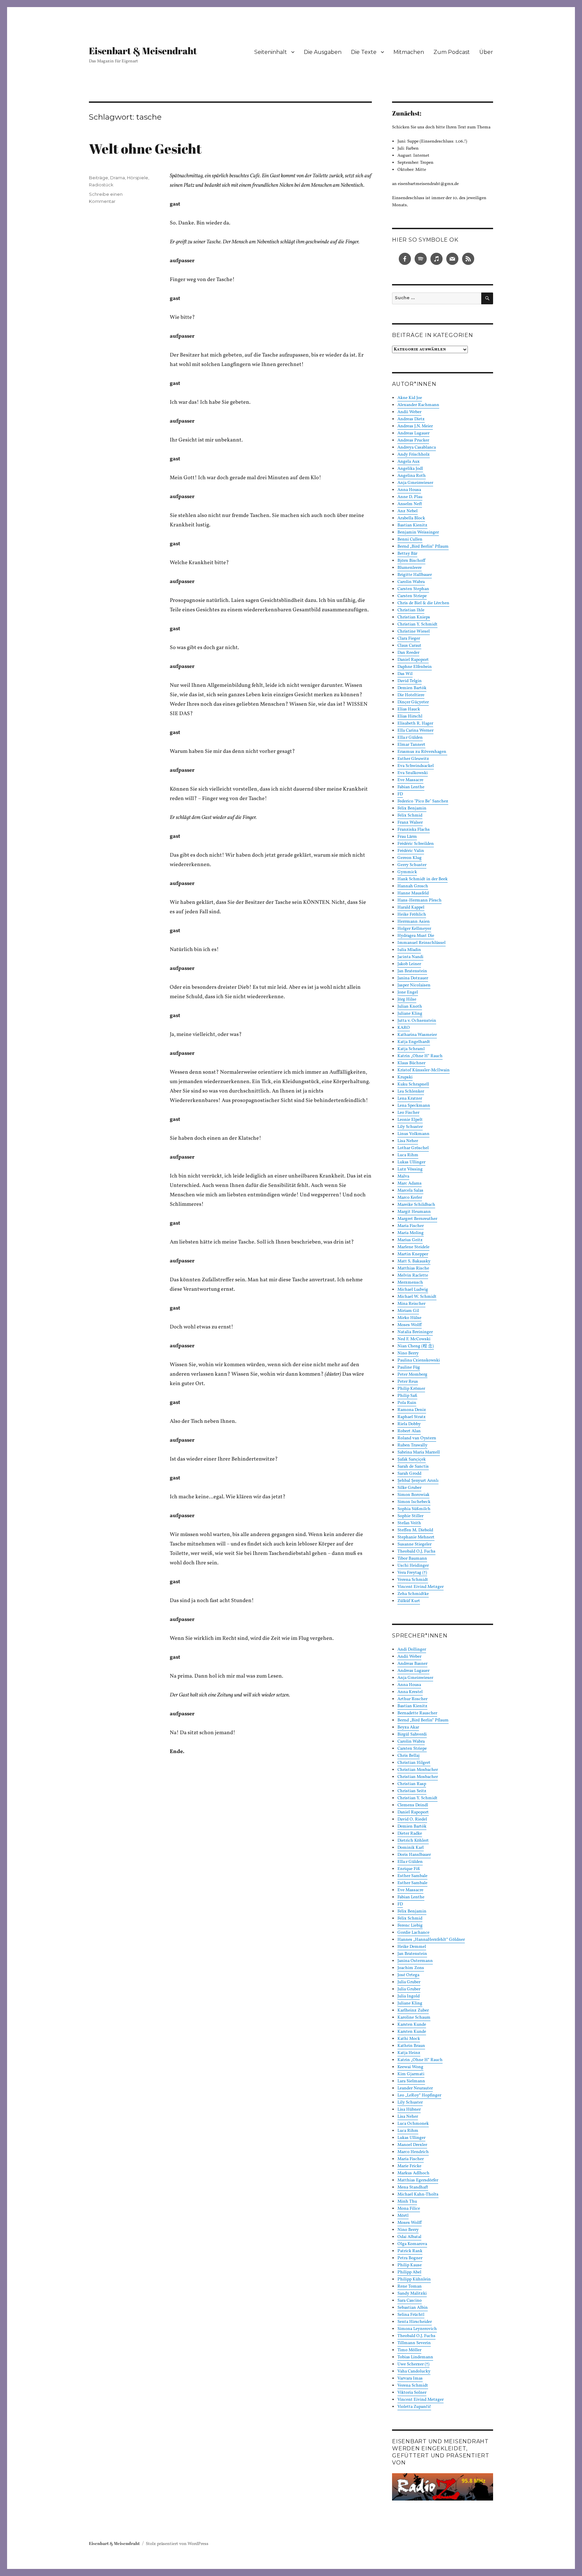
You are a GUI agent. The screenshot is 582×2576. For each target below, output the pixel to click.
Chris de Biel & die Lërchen (423, 603)
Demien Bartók (412, 688)
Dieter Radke (410, 1834)
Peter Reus (408, 1382)
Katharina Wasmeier (417, 1035)
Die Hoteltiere (411, 695)
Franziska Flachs (414, 830)
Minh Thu (407, 2202)
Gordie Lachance (413, 1933)
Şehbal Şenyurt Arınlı (418, 1481)
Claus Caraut (409, 646)
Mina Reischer (411, 1304)
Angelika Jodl (410, 469)
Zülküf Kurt (409, 1601)
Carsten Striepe (412, 596)
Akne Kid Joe (410, 398)
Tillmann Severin (414, 2343)
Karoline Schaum (414, 2018)
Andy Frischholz (414, 455)
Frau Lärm (407, 837)
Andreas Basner (412, 1664)
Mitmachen (409, 52)
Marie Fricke (409, 2166)
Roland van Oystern (417, 1438)
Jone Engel (408, 992)
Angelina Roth (412, 476)
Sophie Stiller (410, 1516)
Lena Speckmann (414, 1106)
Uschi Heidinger (413, 1566)
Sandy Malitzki (412, 2294)
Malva (403, 1176)
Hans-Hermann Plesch (419, 900)
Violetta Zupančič (414, 2407)
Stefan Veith (409, 1523)
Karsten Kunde (412, 2025)
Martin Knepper (413, 1254)
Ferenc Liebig (410, 1926)
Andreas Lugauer (413, 433)
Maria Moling (411, 1233)
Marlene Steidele (413, 1247)
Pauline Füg (409, 1368)
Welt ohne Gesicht (145, 149)
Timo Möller (409, 2350)
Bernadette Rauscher (417, 1713)
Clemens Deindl (413, 1805)
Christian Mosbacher (418, 1770)
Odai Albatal (409, 2237)
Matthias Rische (413, 1268)
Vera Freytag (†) (412, 1573)
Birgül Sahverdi (412, 1735)
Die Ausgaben (323, 52)
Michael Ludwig (413, 1290)
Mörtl (403, 2216)
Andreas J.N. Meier (415, 426)
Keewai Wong (410, 2067)
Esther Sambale (412, 1876)
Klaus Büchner (411, 1063)
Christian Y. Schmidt (417, 624)
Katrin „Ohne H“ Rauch (420, 1056)
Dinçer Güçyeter (413, 702)
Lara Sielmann (411, 2081)
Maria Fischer (411, 1226)
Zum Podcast (452, 52)
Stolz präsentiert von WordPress (177, 2544)
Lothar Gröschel (413, 1148)
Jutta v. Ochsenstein (417, 1021)
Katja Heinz (409, 2053)
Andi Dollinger (412, 1650)
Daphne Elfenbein (415, 667)
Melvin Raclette (413, 1276)
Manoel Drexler (412, 2145)
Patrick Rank (410, 2251)
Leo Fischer (408, 1113)
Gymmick (407, 872)
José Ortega (408, 1975)
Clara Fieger (409, 639)
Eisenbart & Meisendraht (143, 51)
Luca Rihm (408, 1155)
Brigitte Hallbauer (415, 575)
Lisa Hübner (409, 2110)
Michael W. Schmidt (417, 1297)
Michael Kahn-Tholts (418, 2195)
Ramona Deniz (412, 1410)
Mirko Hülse (409, 1318)
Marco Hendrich (413, 2152)
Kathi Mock (409, 2039)
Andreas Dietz (411, 419)
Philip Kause (410, 2265)
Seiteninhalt (271, 52)
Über (486, 52)
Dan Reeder (408, 653)
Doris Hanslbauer (414, 1855)
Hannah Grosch (413, 886)
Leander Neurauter (415, 2088)
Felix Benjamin (412, 808)
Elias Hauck (409, 709)
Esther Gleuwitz (413, 759)
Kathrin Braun (411, 2046)
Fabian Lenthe (411, 787)
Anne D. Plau (410, 497)
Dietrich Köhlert (413, 1841)
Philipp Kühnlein (414, 2279)
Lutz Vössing (410, 1169)
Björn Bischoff (411, 561)
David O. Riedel (412, 1819)
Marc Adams (410, 1184)
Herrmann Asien (414, 922)
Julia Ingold (409, 1996)
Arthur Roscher (412, 1699)
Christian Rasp (412, 1784)
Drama (118, 178)
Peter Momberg (412, 1375)
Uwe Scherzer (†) (413, 2364)
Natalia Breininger (415, 1332)
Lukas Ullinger (411, 1162)
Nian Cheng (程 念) (416, 1346)
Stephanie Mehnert (416, 1537)
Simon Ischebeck (414, 1502)
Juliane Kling (410, 1014)
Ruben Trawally (412, 1445)
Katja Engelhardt (414, 1042)
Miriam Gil (408, 1311)
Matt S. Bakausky (414, 1261)
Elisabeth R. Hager (415, 724)
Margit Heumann (414, 1212)
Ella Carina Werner (415, 731)
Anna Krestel (410, 1692)
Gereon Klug (410, 858)
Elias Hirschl (410, 716)
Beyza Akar (408, 1727)
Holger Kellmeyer (414, 929)
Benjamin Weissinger (418, 532)
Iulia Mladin (409, 950)
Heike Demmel (412, 1947)
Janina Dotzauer (413, 978)
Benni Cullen (410, 540)
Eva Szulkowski (413, 773)
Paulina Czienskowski (419, 1360)
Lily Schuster (410, 1127)
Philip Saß (407, 1396)
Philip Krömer (411, 1389)
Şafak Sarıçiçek (412, 1460)
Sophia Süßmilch (414, 1509)
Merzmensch (410, 1283)
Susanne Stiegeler (414, 1544)
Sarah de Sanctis (413, 1467)
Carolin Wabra (411, 582)
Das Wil (405, 674)
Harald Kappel (411, 908)
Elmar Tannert (411, 745)
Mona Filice (409, 2209)
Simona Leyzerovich (417, 2329)
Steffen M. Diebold (415, 1530)
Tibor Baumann (412, 1559)
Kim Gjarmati (411, 2074)
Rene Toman (410, 2287)
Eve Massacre (410, 780)
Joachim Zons (411, 1968)
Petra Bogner (410, 2258)
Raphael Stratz (412, 1417)
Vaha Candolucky (414, 2371)
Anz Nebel (408, 511)
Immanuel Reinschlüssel (422, 943)
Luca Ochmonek (413, 2124)
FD (400, 794)
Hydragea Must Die (416, 936)
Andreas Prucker (413, 440)
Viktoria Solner (412, 2393)
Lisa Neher (408, 1141)
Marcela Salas (410, 1191)
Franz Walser (410, 823)
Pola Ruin (407, 1403)
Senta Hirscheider (415, 2322)
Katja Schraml (411, 1049)
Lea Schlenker (411, 1092)
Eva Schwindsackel (416, 766)
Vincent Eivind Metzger (421, 1587)
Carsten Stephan (413, 589)
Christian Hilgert (414, 1763)
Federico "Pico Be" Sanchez (423, 801)
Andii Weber (409, 412)
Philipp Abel (409, 2272)
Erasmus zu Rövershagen (422, 752)
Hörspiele (138, 178)
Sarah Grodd (409, 1474)
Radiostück (101, 185)
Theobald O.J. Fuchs (416, 1552)
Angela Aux (409, 462)
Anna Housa (409, 490)
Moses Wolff (410, 1325)
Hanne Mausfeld (413, 893)
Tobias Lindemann (415, 2357)
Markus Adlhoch (413, 2173)
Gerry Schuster (412, 865)
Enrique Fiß (409, 1869)
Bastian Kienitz (412, 525)
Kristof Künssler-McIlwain (424, 1070)
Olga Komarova (412, 2244)
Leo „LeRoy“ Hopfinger (419, 2095)
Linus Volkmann (413, 1134)
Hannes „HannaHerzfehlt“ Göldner (431, 1940)
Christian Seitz (412, 1791)
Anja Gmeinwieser (415, 483)
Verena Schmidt (413, 1580)
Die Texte (364, 52)
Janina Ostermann (415, 1961)
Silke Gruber (409, 1488)
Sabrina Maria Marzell (419, 1452)
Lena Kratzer (410, 1099)
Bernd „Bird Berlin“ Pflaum (423, 547)
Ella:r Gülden (410, 738)
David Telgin (410, 681)
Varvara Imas (410, 2379)
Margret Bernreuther (417, 1219)
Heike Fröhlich (412, 915)
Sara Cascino (410, 2301)
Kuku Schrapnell (413, 1084)
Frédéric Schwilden (416, 844)
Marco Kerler (410, 1198)
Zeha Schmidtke (413, 1594)
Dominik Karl (411, 1848)
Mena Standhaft (413, 2187)
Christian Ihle (411, 610)
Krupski (405, 1077)
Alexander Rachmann (418, 405)
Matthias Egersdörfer (418, 2180)
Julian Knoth (410, 1007)
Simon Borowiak (413, 1495)
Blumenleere (410, 568)
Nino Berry (408, 1353)
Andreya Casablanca (417, 448)
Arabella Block (411, 518)
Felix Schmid (410, 816)
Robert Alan (409, 1431)
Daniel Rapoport (413, 660)
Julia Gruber (409, 1982)
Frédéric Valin (411, 851)
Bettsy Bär (407, 554)
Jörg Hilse (407, 1000)
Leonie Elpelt (410, 1120)
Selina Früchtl (411, 2315)
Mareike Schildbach (416, 1205)
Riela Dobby (409, 1424)
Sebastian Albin (413, 2308)
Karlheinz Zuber (413, 2011)
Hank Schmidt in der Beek (423, 879)
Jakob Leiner (409, 964)
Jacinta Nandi (410, 957)
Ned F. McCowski (414, 1339)
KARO (404, 1028)
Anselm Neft (410, 504)
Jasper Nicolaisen (414, 985)
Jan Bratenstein (412, 971)
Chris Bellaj (409, 1756)
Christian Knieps (414, 617)
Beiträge (99, 178)
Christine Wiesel (414, 632)
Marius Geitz (410, 1240)
